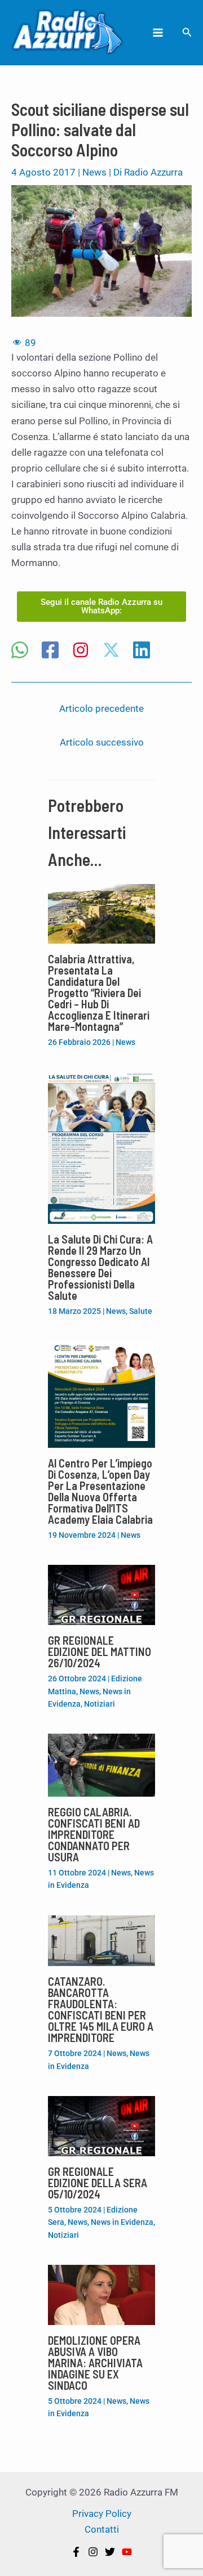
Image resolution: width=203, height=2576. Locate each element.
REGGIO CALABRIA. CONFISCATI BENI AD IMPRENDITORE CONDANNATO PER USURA (94, 1834)
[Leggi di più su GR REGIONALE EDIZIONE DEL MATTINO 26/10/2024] (101, 1594)
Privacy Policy (102, 2514)
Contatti (102, 2529)
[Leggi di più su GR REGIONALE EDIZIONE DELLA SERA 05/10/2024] (101, 2125)
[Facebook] (50, 651)
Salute (141, 1311)
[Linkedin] (142, 651)
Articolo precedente (101, 708)
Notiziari (100, 1704)
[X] (111, 651)
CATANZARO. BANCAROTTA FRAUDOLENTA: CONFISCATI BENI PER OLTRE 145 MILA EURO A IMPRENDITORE (101, 2009)
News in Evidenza (122, 2222)
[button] (187, 32)
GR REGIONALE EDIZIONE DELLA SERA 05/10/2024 (98, 2183)
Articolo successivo (102, 742)
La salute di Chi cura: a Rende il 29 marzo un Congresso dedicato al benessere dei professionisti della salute (100, 1267)
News (94, 172)
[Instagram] (81, 651)
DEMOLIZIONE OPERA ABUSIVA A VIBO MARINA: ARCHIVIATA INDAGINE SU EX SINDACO (95, 2363)
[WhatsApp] (20, 651)
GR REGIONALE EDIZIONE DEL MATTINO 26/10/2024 (100, 1651)
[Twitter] (110, 2552)
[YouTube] (127, 2552)
